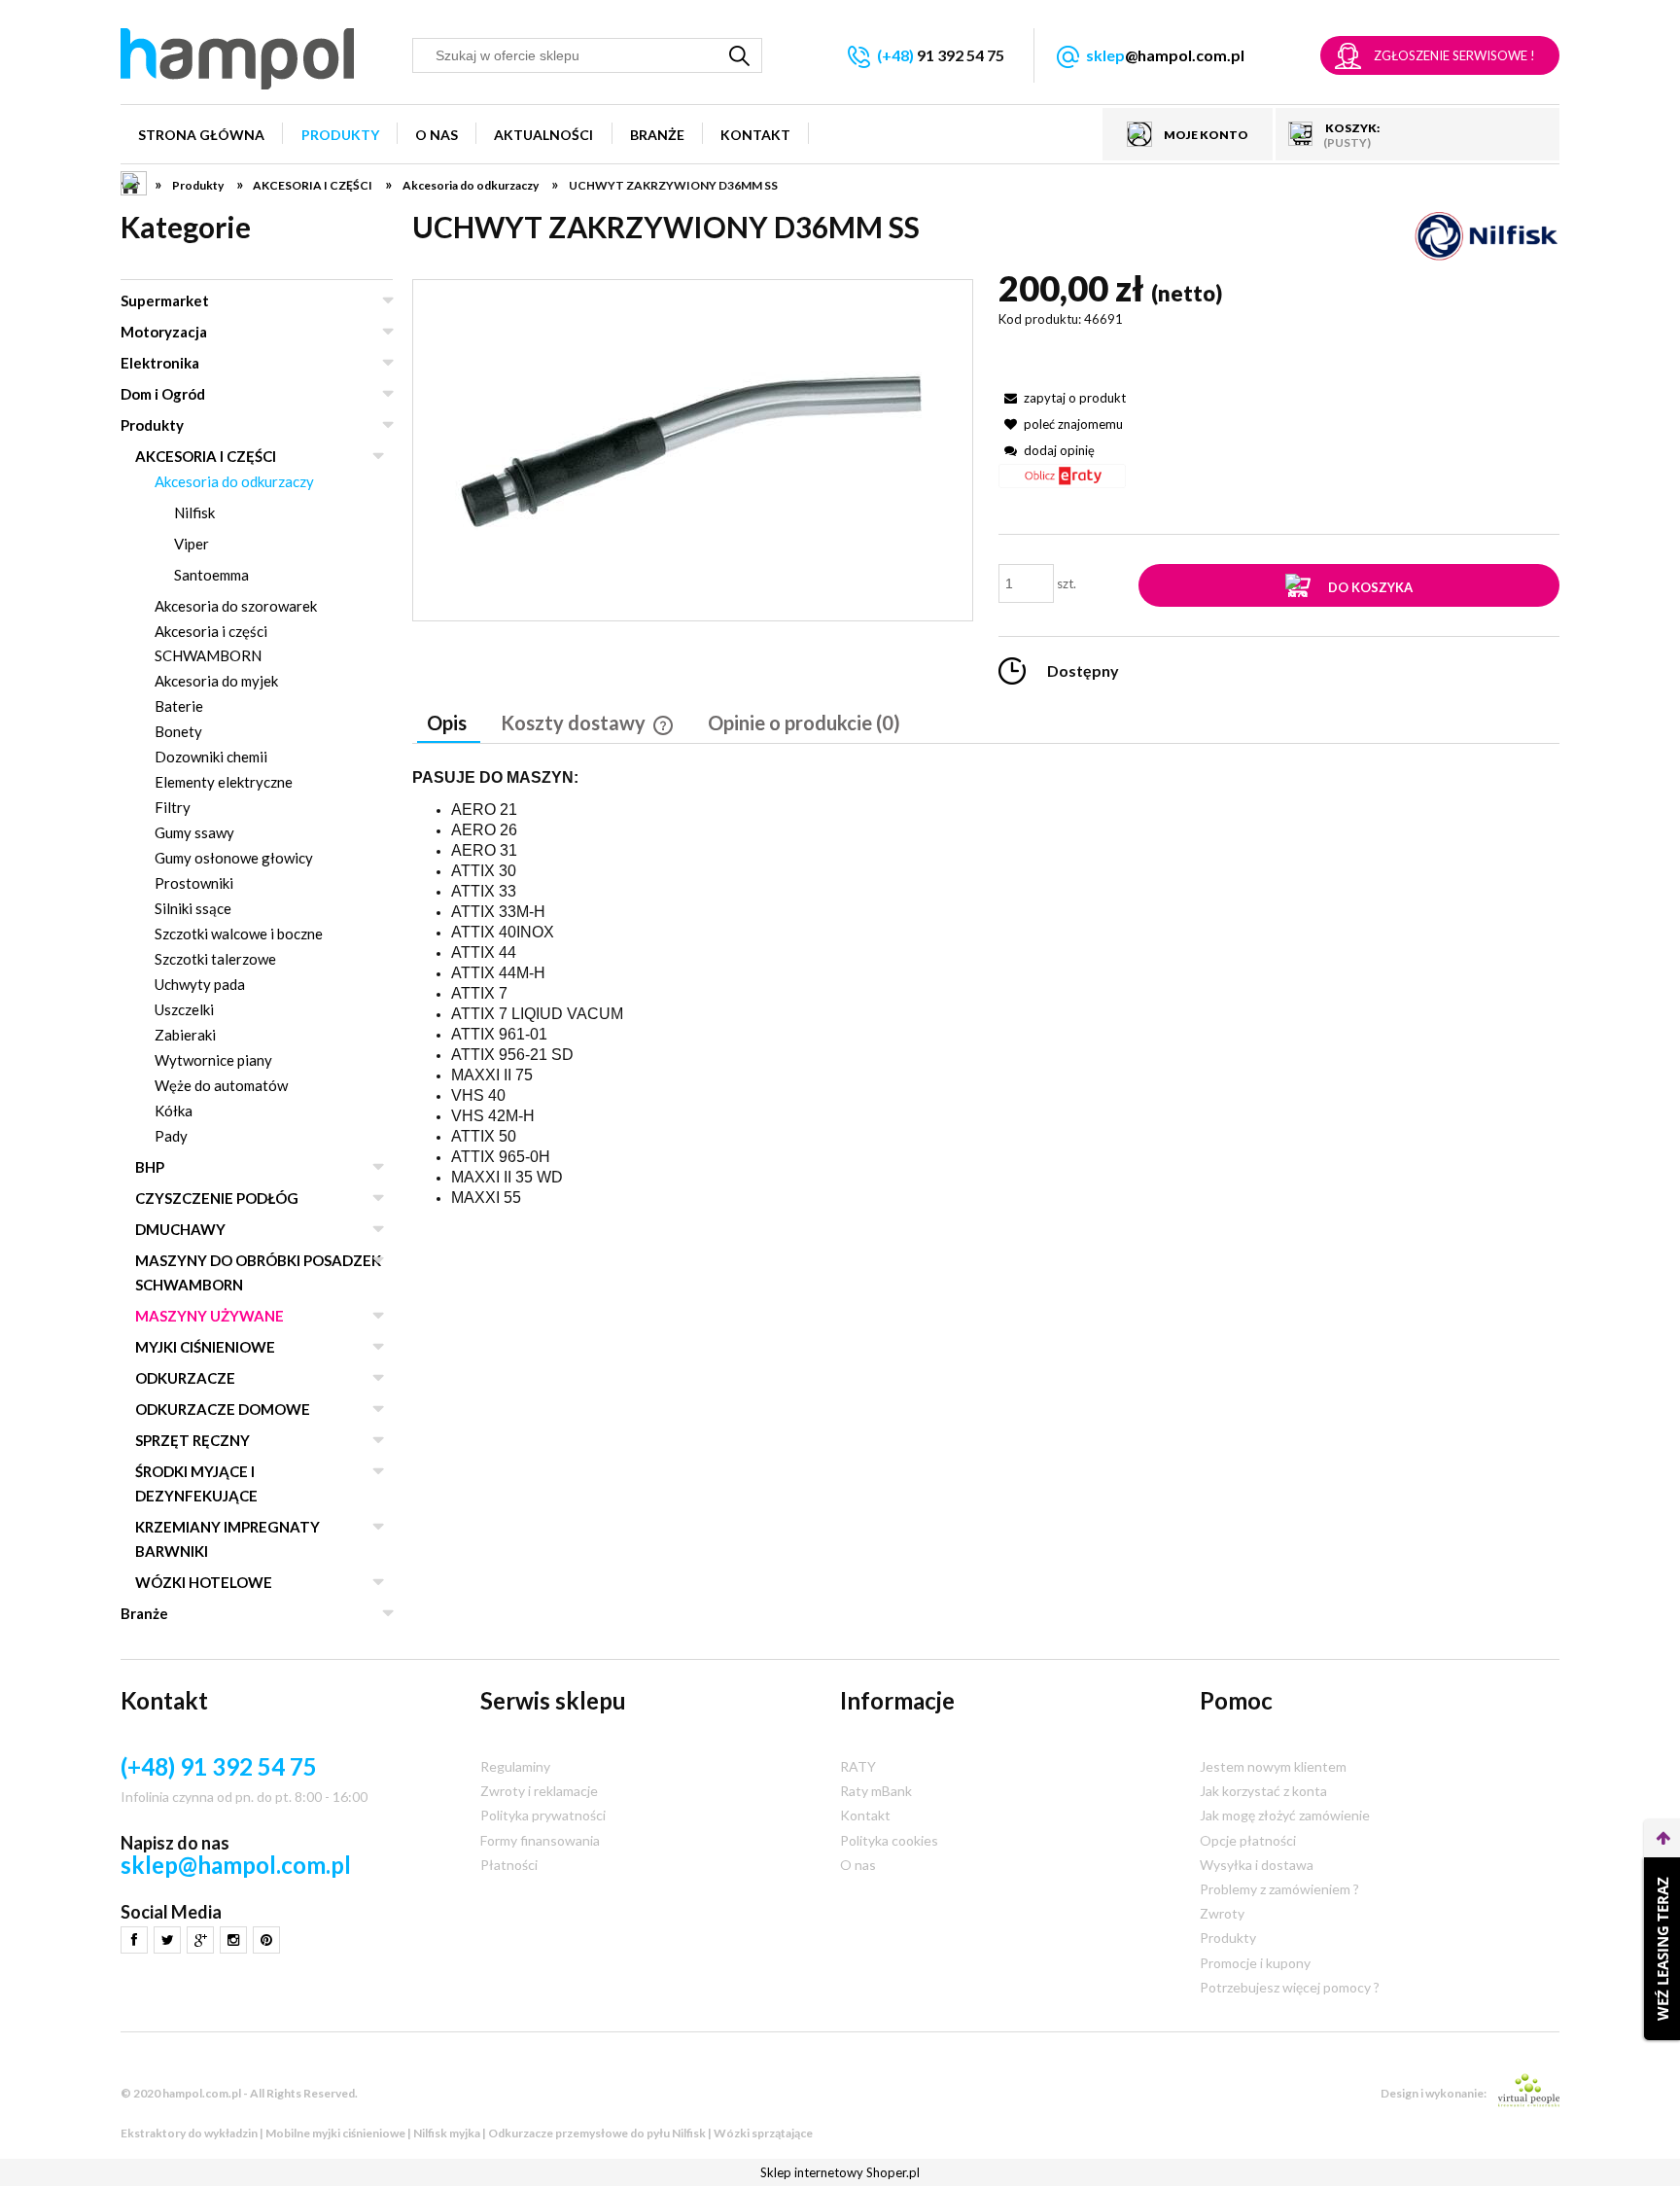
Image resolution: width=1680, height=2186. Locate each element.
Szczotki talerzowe (215, 959)
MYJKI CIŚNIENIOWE (205, 1347)
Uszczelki (184, 1009)
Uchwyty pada (200, 984)
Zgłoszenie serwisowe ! (1454, 55)
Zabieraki (185, 1035)
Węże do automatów (221, 1085)
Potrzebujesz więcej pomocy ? (1290, 1987)
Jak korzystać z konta (1263, 1791)
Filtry (173, 807)
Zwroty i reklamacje (539, 1791)
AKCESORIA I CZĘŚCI (206, 456)
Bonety (178, 731)
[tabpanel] (986, 989)
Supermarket (165, 300)
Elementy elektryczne (224, 782)
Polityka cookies (889, 1840)
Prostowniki (194, 883)
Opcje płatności (1248, 1840)
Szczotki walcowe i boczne (239, 934)
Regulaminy (515, 1766)
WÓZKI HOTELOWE (204, 1582)
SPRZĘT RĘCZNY (192, 1440)
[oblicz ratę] (1062, 483)
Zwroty (1222, 1913)
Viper (192, 544)
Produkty (152, 425)
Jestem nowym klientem (1273, 1766)
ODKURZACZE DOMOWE (223, 1409)
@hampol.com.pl (1165, 55)
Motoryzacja (164, 332)
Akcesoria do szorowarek (236, 606)
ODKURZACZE (185, 1378)
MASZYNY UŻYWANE (210, 1316)
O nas (858, 1865)
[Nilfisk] (1487, 235)
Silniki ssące (193, 908)
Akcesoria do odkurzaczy (234, 481)
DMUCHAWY (180, 1229)
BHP (150, 1167)
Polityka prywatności (543, 1815)
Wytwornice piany (213, 1060)
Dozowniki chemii (211, 757)
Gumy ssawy (194, 832)
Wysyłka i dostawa (1257, 1865)
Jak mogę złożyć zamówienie (1285, 1815)
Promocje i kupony (1255, 1963)
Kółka (174, 1111)
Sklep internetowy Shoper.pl (840, 2172)
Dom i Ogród (163, 394)
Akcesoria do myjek (216, 681)
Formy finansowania (540, 1840)
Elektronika (160, 363)
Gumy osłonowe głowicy (234, 858)
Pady (171, 1136)
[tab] (449, 724)
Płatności (509, 1865)
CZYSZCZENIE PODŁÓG (217, 1198)
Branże (144, 1613)
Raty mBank (876, 1791)
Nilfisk (194, 512)
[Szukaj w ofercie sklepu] (740, 55)
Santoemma (211, 575)
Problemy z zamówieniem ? (1279, 1889)
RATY (858, 1766)
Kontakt (865, 1815)
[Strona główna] (237, 59)
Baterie (179, 706)
